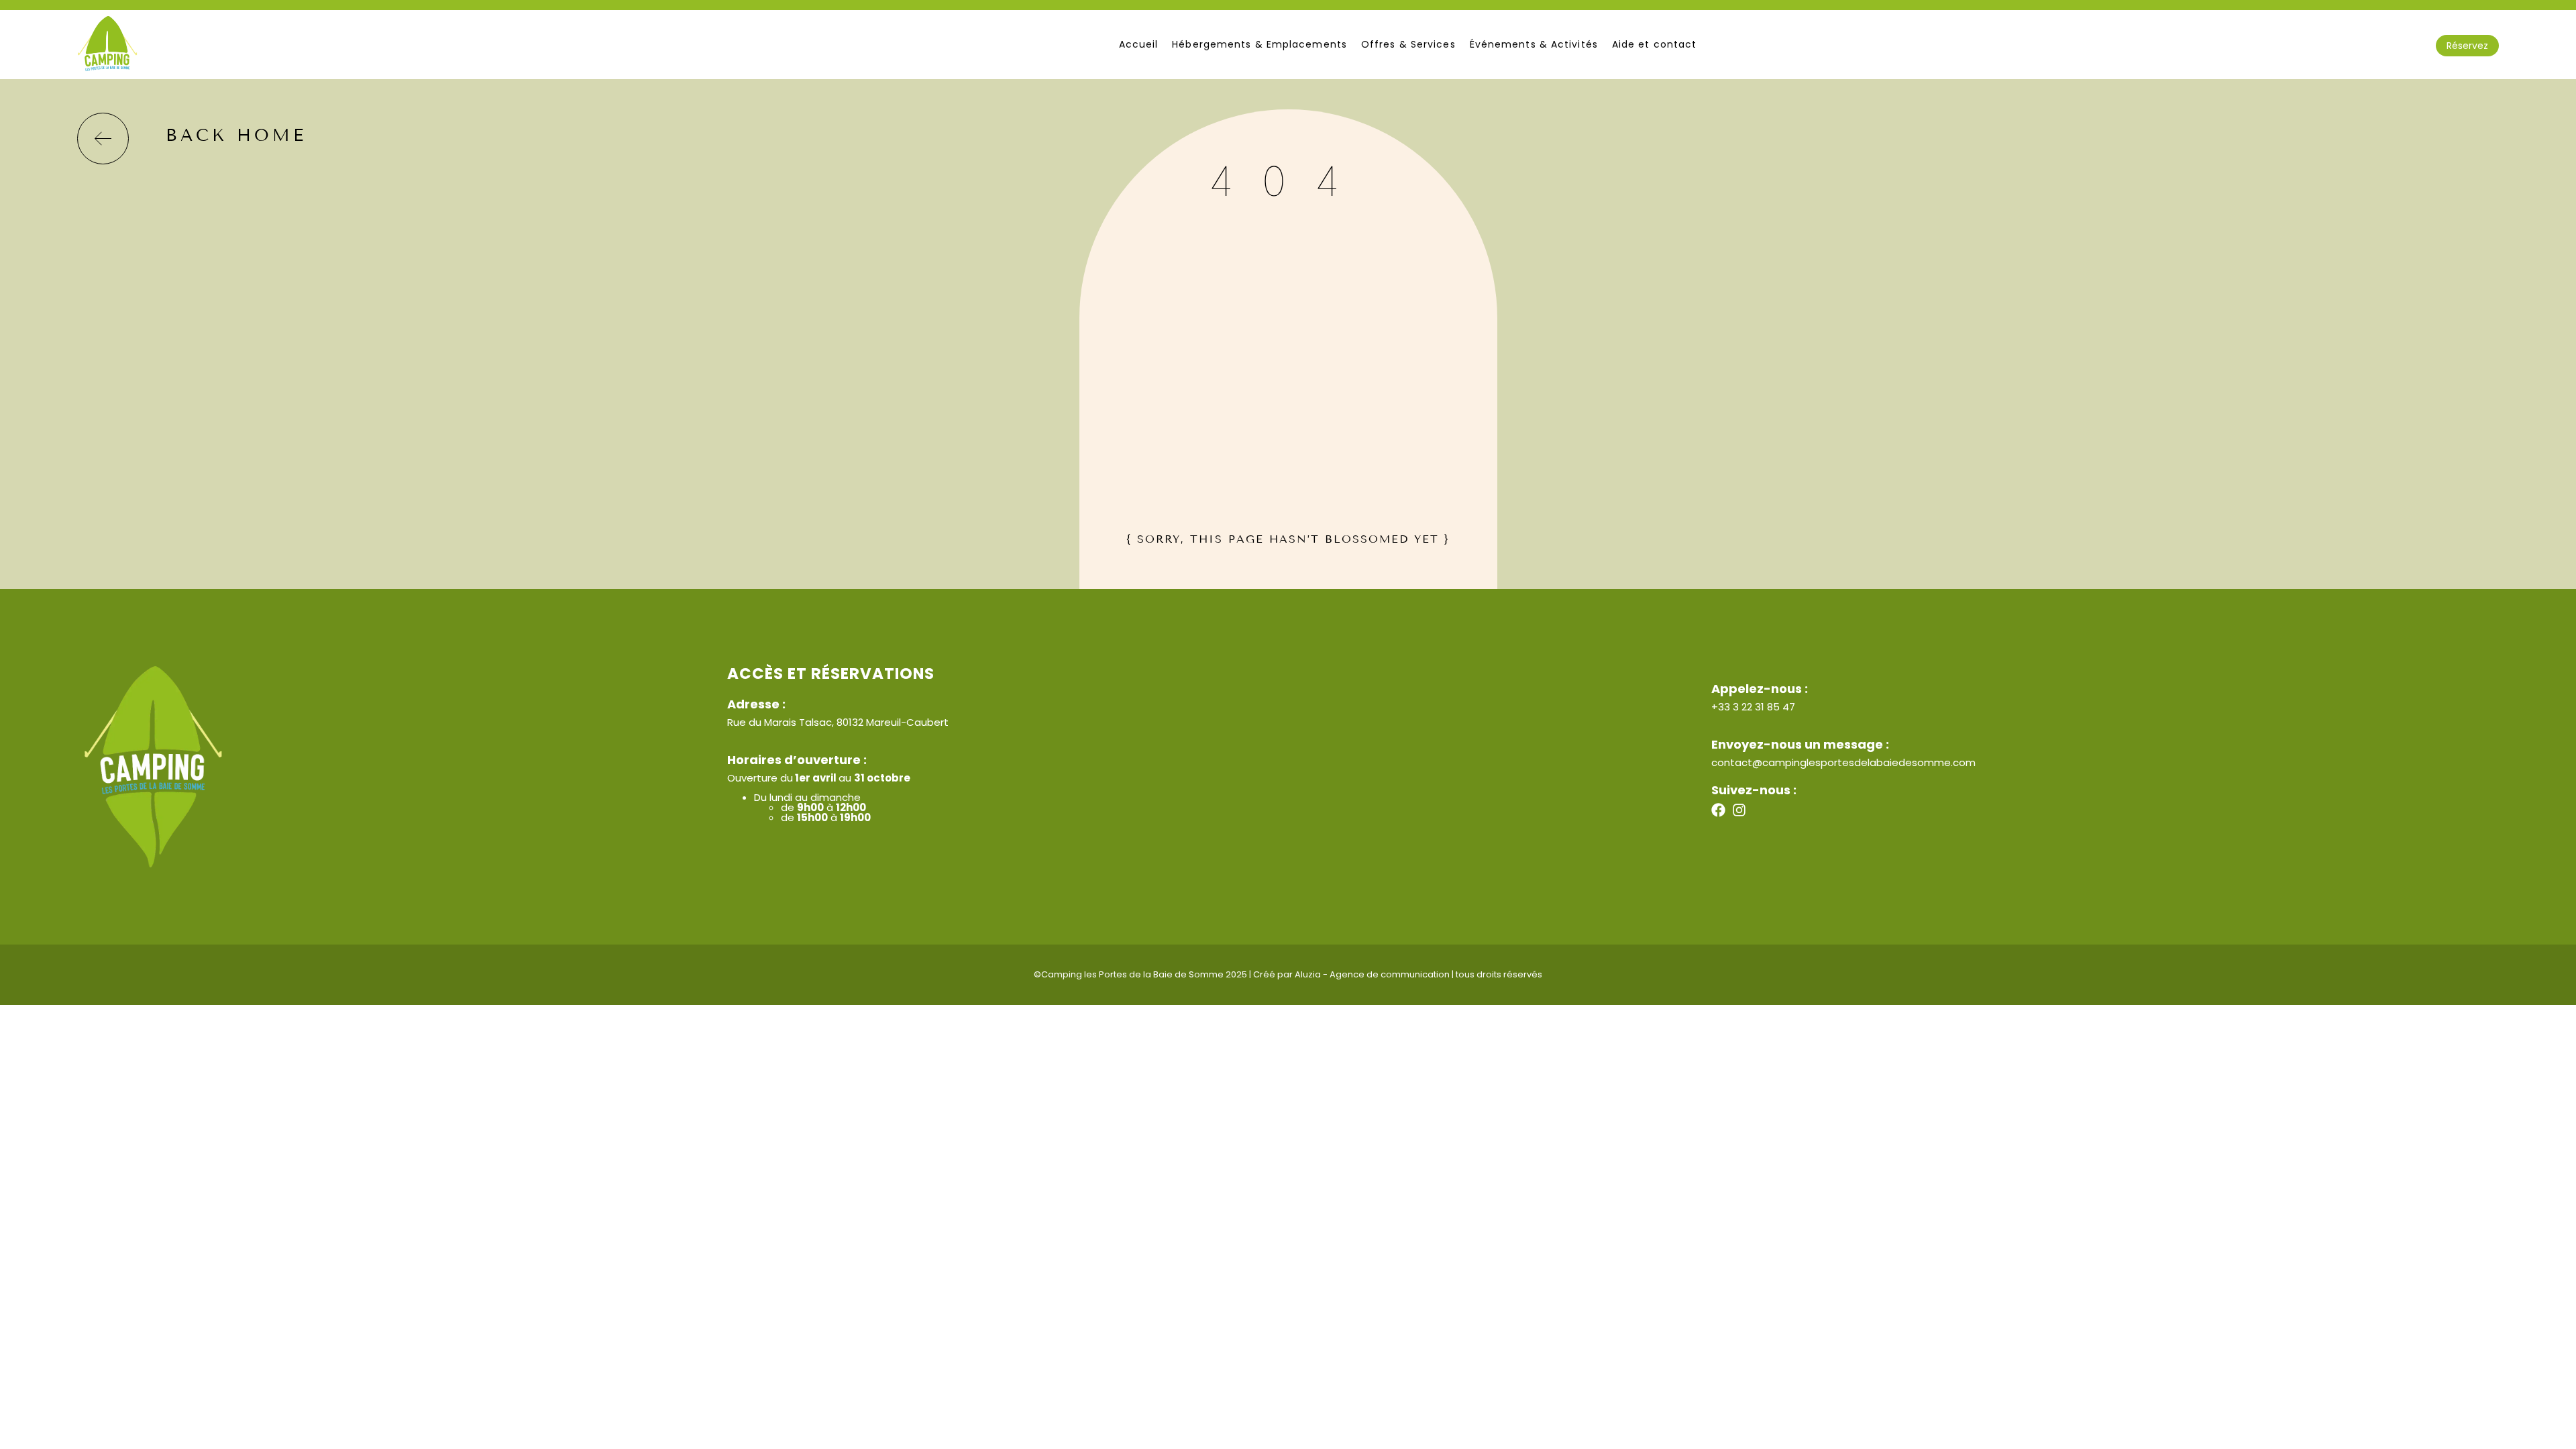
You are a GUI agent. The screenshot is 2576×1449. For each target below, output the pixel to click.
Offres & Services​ (1408, 44)
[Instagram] (1739, 810)
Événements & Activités (1534, 44)
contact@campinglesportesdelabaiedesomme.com (1843, 762)
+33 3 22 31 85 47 (1753, 707)
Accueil (1139, 44)
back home (236, 136)
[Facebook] (1718, 810)
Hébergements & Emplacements (1259, 44)
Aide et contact (1655, 44)
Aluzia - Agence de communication (1372, 974)
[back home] (103, 139)
